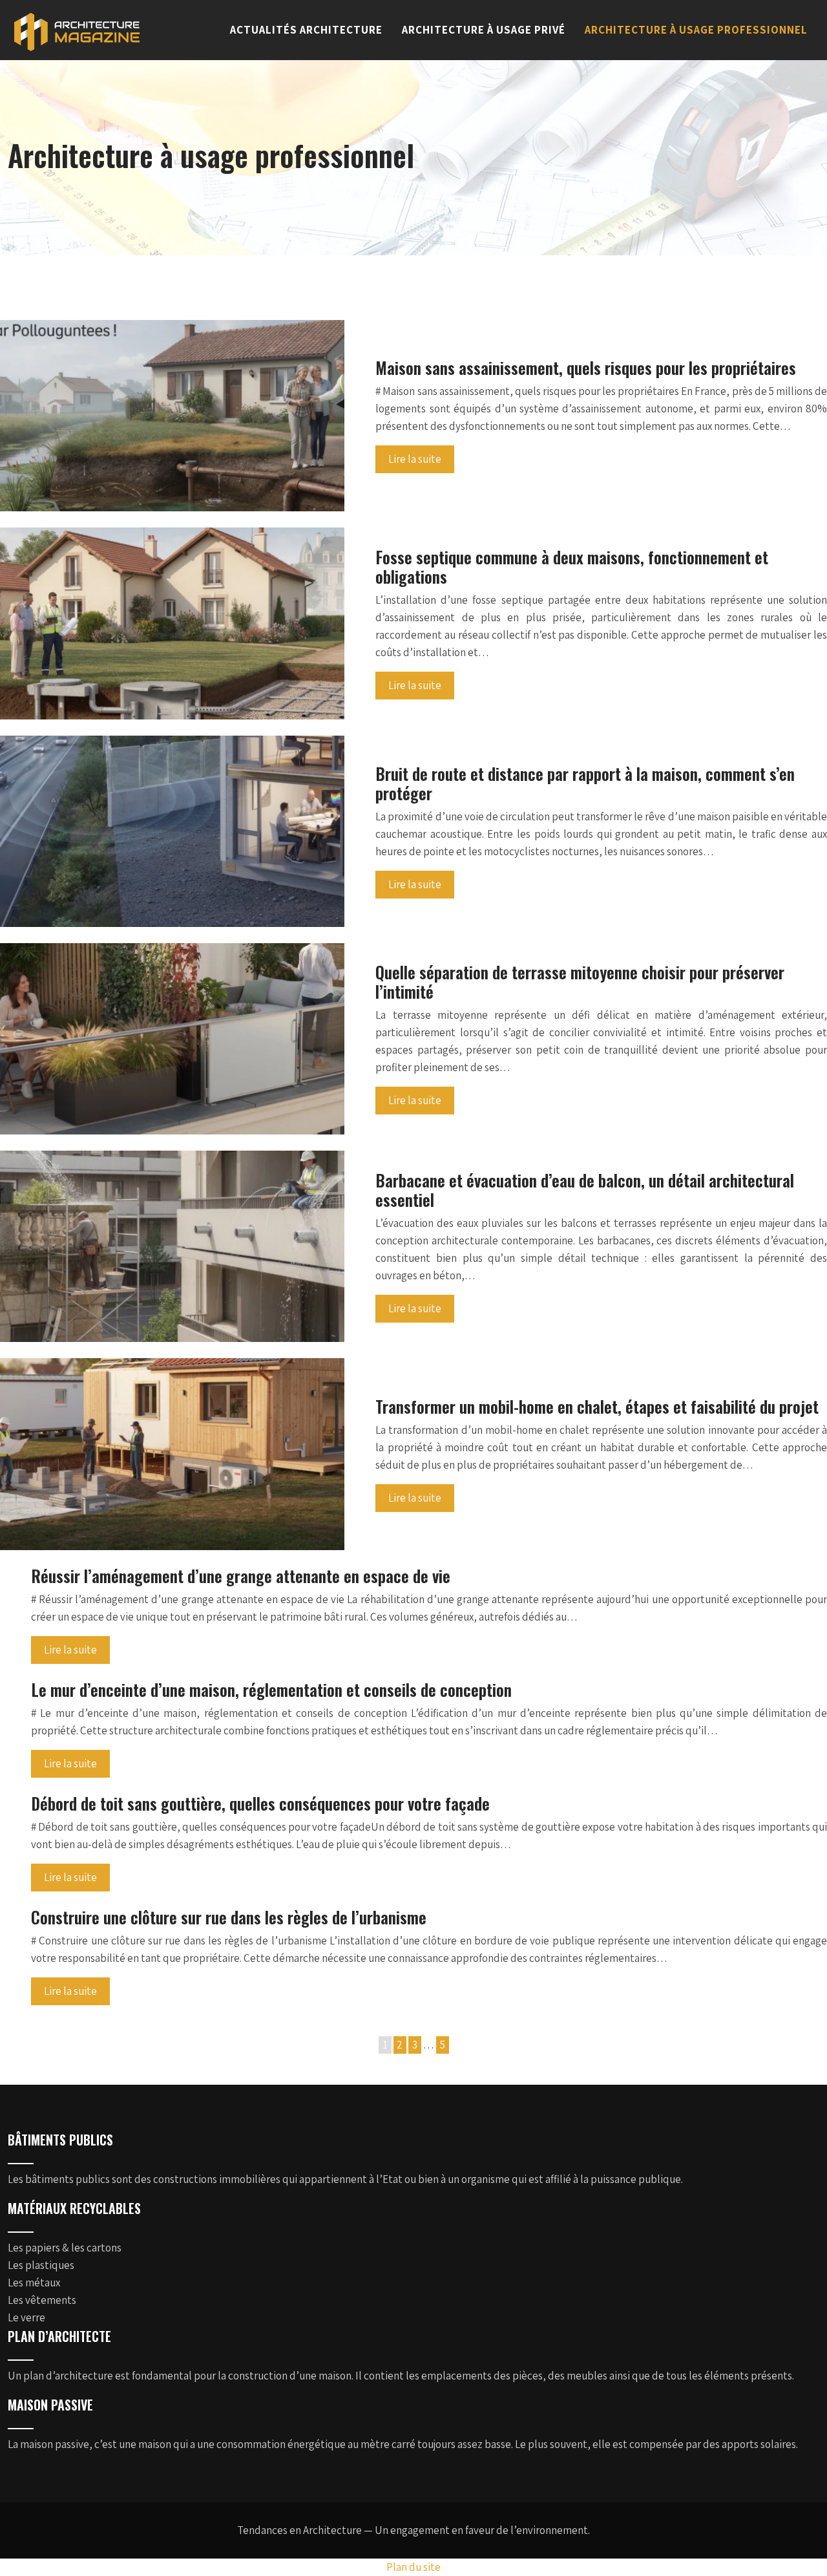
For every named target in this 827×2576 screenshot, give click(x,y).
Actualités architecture (306, 30)
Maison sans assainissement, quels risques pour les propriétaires (586, 367)
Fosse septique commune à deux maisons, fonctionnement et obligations (572, 567)
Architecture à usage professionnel (696, 30)
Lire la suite (415, 459)
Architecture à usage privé (484, 30)
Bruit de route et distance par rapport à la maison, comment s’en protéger (585, 783)
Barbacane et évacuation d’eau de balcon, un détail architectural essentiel (585, 1190)
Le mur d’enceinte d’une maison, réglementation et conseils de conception (271, 1689)
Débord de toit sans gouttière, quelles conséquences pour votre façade (260, 1803)
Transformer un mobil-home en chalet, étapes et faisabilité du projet (597, 1406)
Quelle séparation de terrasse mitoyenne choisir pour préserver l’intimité (580, 982)
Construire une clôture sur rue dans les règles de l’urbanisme (229, 1917)
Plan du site (413, 2567)
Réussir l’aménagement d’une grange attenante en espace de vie (241, 1576)
